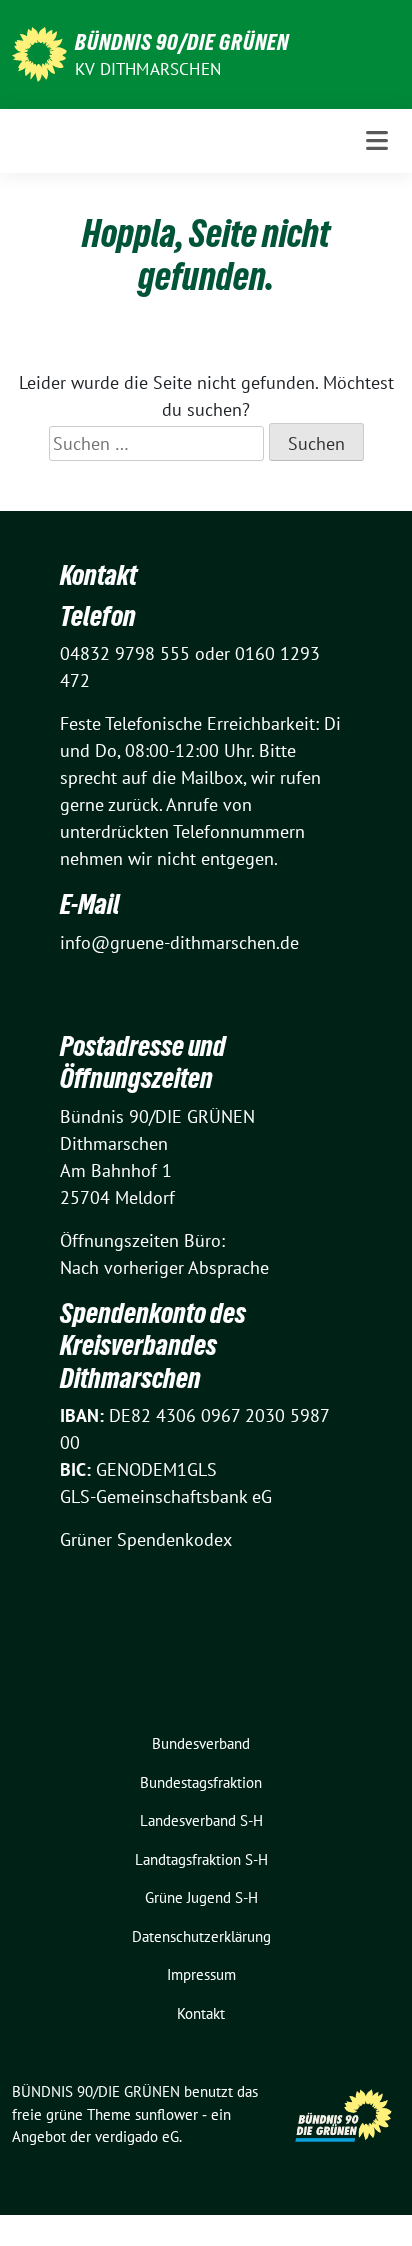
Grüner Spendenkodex (146, 1539)
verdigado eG (137, 2136)
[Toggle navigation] (377, 140)
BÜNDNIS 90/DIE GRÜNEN (182, 42)
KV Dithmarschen (148, 69)
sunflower (166, 2114)
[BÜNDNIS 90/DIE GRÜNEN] (39, 52)
